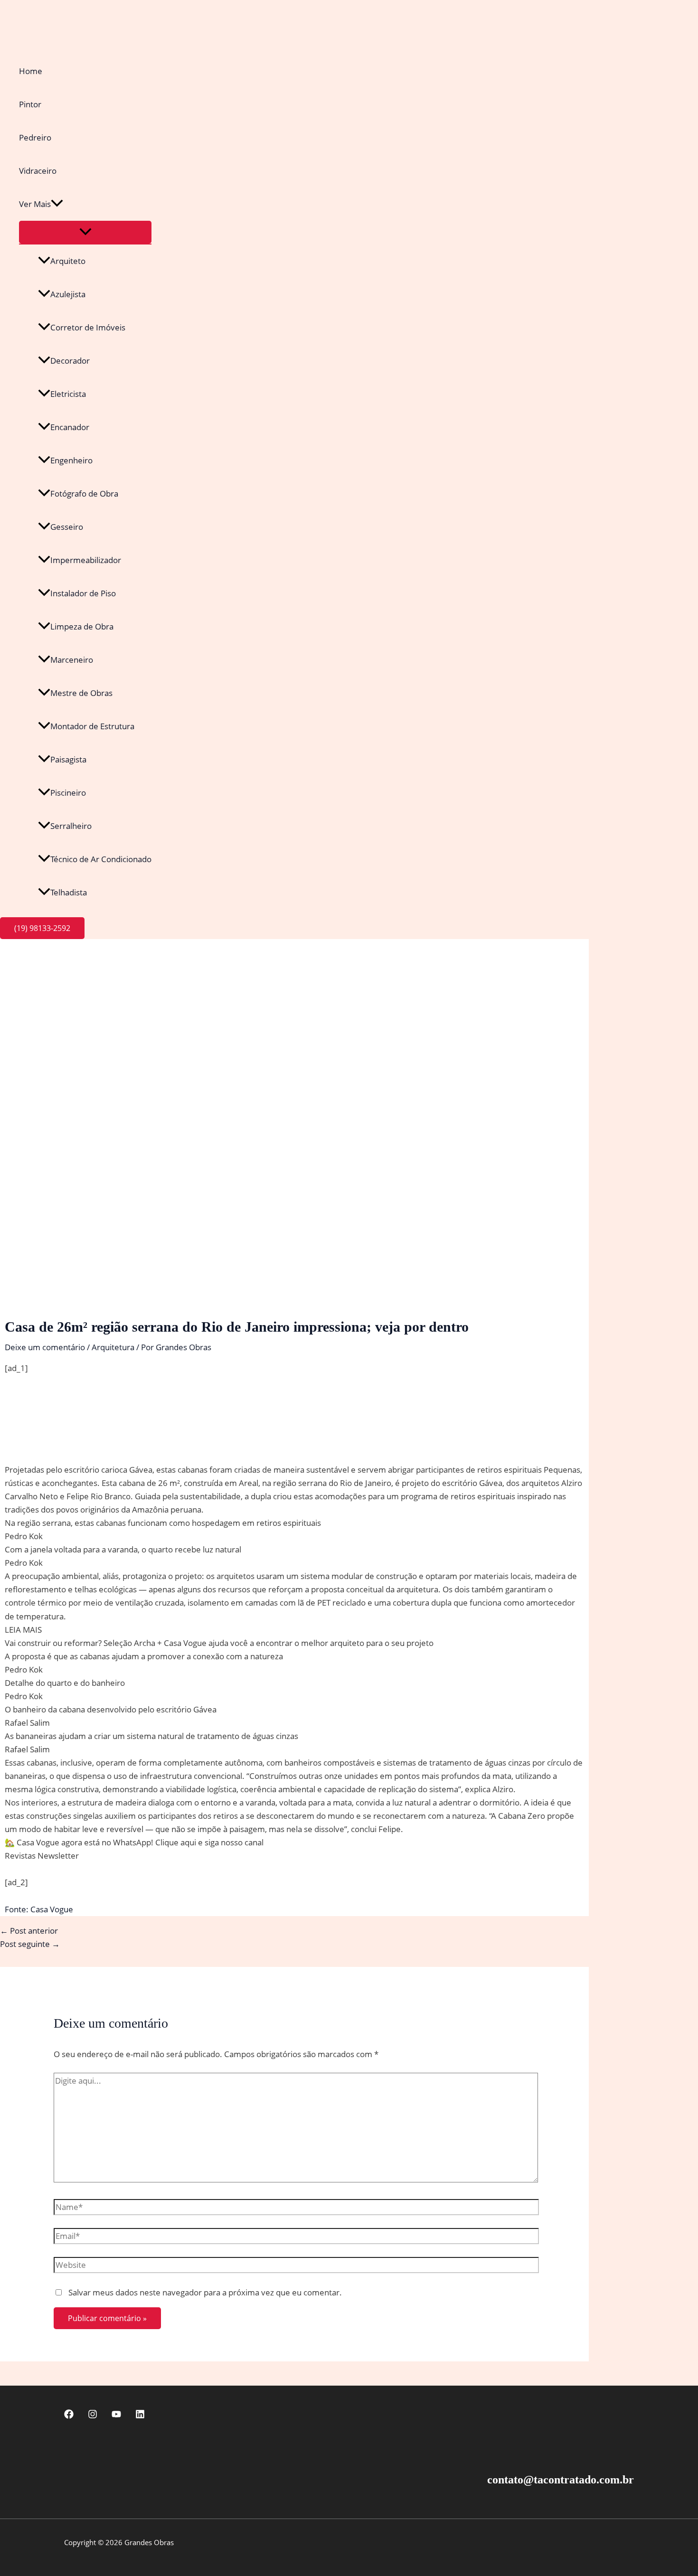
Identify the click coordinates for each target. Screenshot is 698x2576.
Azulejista (68, 294)
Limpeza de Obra (82, 626)
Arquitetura (113, 1347)
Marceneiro (72, 660)
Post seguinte (30, 1944)
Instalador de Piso (83, 593)
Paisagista (68, 759)
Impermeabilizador (86, 560)
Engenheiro (71, 460)
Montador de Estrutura (92, 726)
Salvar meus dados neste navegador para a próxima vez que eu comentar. (205, 2292)
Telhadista (69, 892)
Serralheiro (71, 826)
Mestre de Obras (81, 693)
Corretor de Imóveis (88, 327)
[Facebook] (69, 2416)
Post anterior (29, 1931)
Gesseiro (67, 527)
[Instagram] (93, 2416)
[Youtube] (116, 2416)
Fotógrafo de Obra (84, 494)
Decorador (70, 361)
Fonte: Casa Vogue (39, 1909)
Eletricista (68, 394)
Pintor (30, 104)
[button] (57, 204)
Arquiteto (68, 261)
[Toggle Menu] (85, 232)
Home (31, 71)
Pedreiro (35, 137)
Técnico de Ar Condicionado (101, 859)
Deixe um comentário (45, 1347)
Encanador (70, 427)
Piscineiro (68, 793)
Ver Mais (35, 204)
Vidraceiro (38, 171)
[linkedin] (140, 2416)
